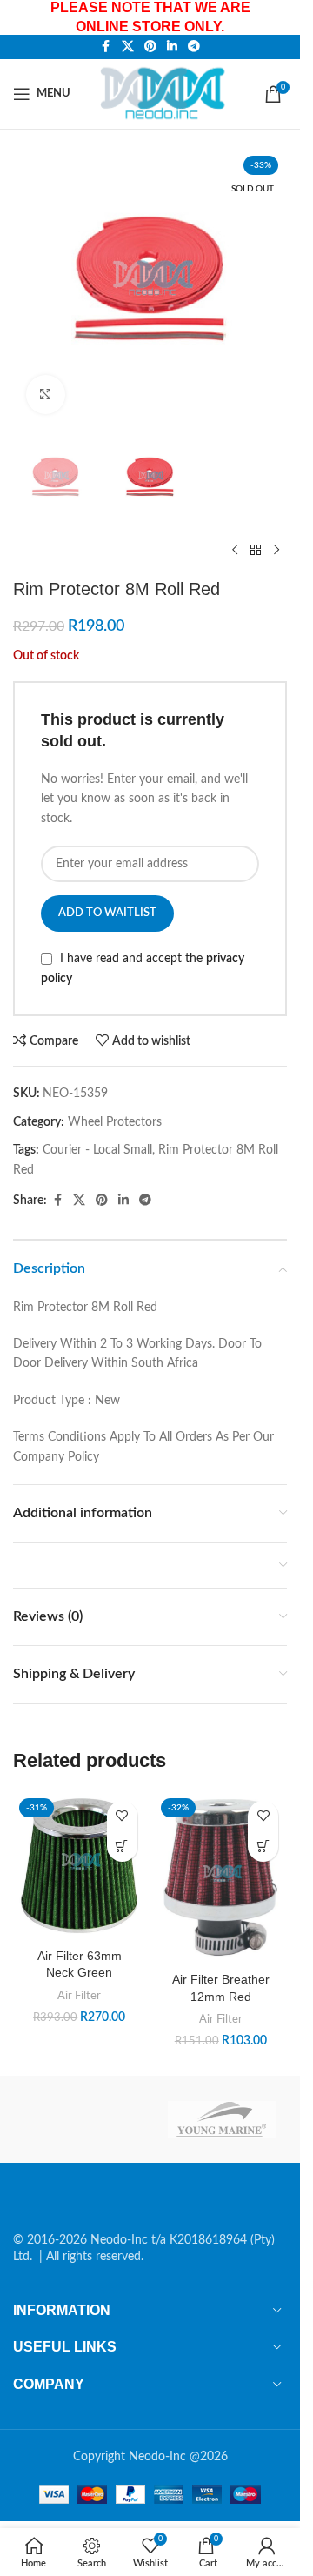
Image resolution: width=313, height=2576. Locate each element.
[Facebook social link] (106, 47)
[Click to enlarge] (46, 395)
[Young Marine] (222, 2119)
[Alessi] (79, 2119)
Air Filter (79, 1996)
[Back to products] (256, 551)
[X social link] (128, 47)
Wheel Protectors (115, 1122)
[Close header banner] (278, 17)
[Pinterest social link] (150, 47)
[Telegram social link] (194, 47)
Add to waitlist (107, 913)
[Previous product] (235, 551)
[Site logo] (166, 93)
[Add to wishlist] (122, 1816)
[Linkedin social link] (172, 47)
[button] (122, 1847)
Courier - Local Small (97, 1150)
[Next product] (276, 551)
